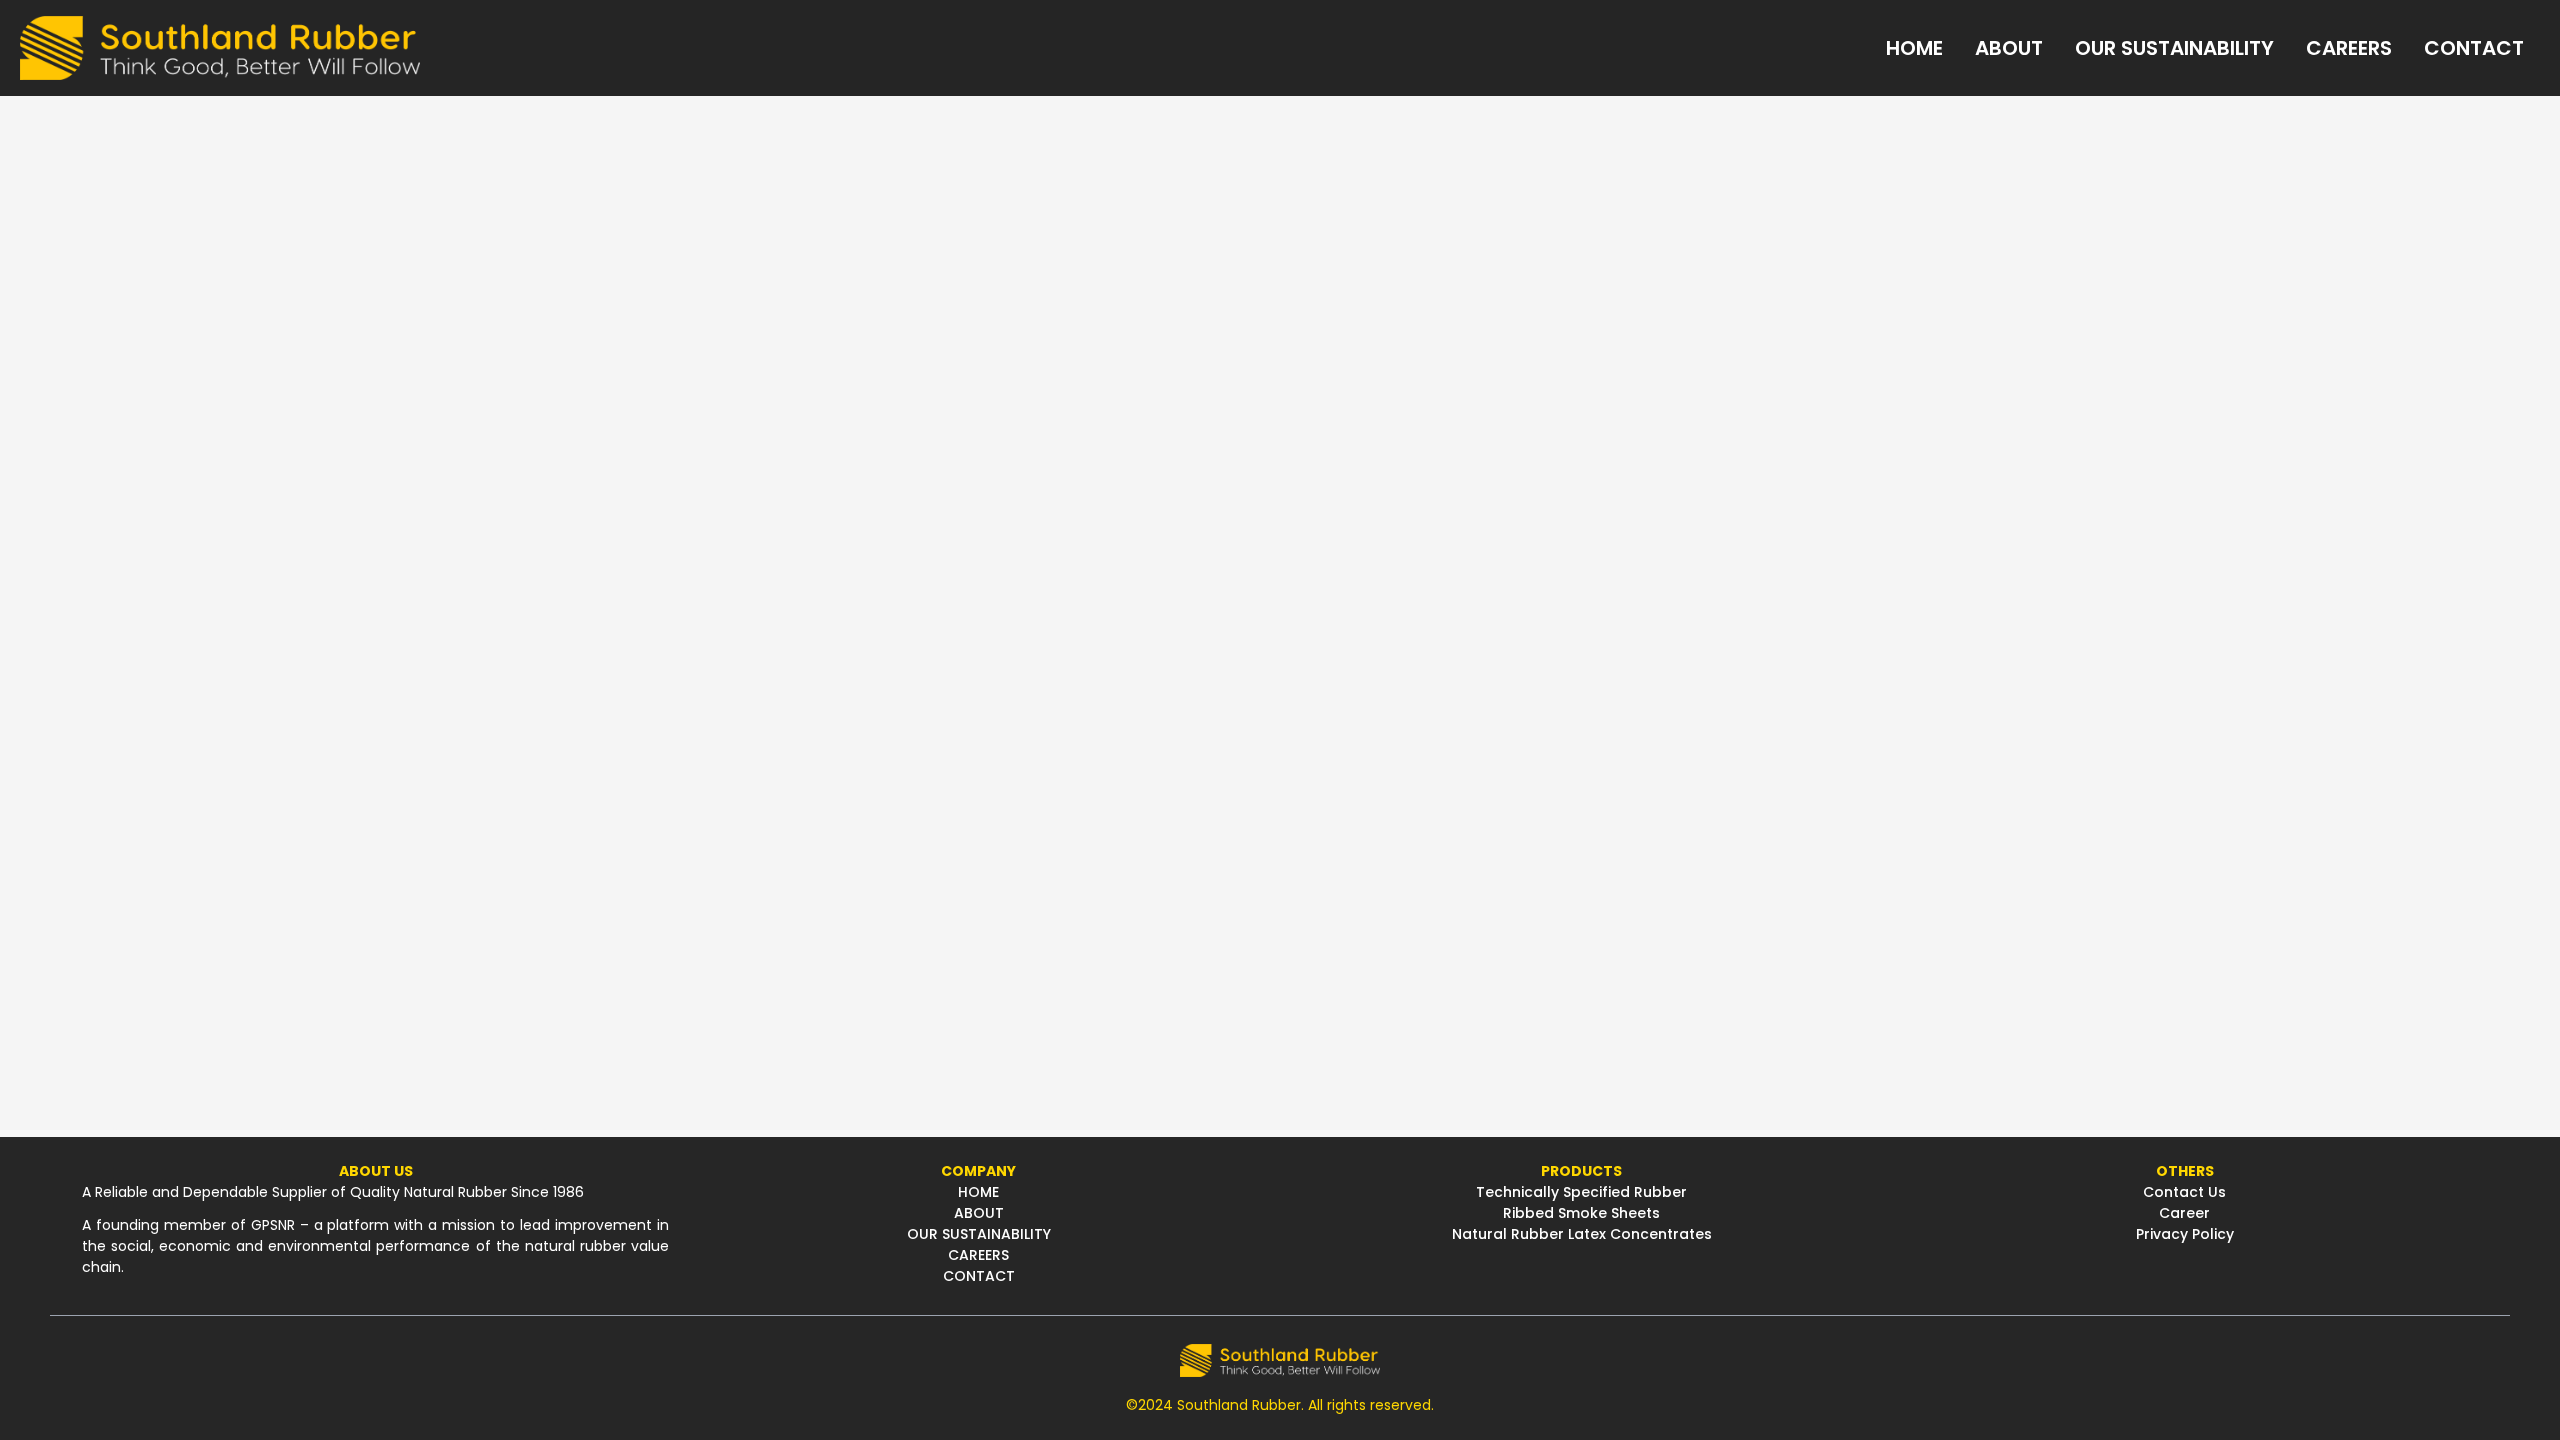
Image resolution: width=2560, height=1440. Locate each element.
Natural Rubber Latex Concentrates (1582, 1234)
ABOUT (979, 1213)
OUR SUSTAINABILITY (979, 1234)
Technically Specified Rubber (1581, 1192)
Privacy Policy (2185, 1234)
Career (2184, 1213)
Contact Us (2184, 1192)
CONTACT (979, 1276)
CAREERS (978, 1255)
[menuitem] (1914, 48)
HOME (978, 1192)
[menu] (1480, 48)
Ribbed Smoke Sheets (1581, 1213)
